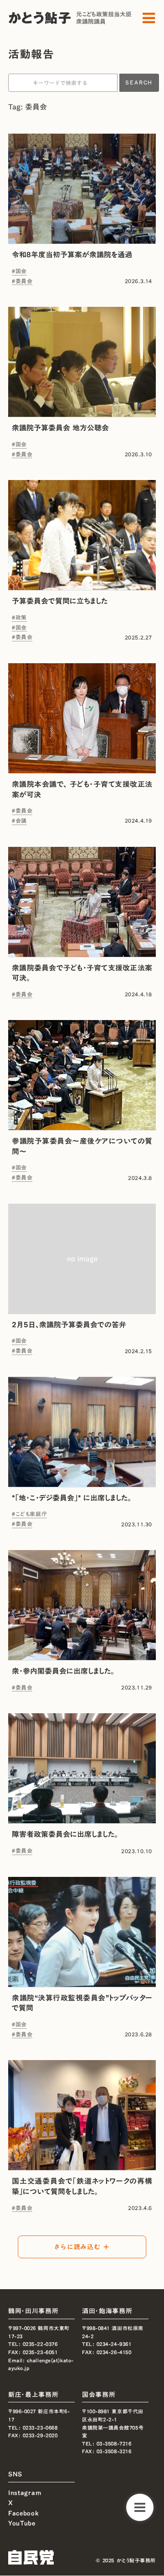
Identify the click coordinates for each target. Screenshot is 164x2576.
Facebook (24, 2513)
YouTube (22, 2523)
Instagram (25, 2492)
